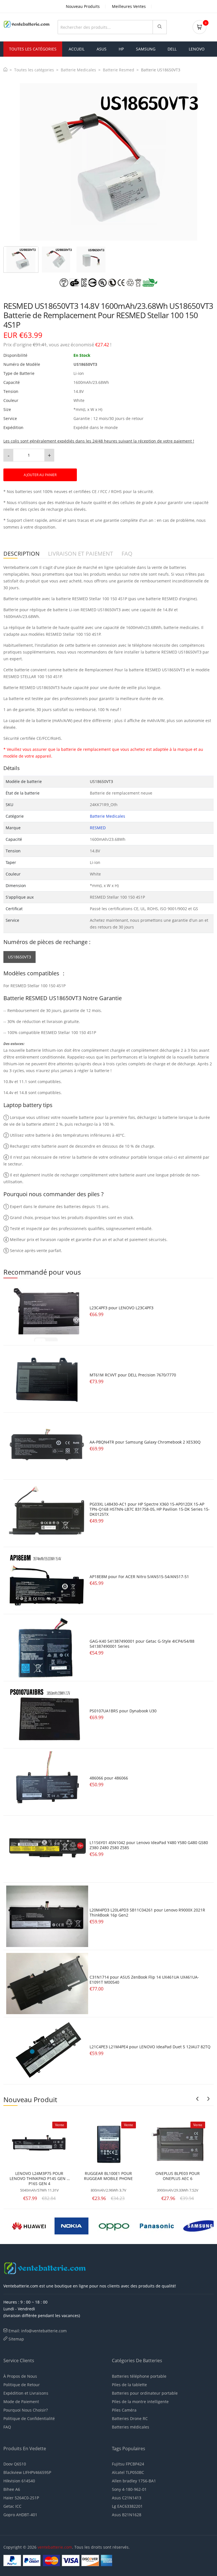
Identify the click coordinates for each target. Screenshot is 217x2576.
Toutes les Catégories (33, 49)
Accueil (77, 49)
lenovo (197, 49)
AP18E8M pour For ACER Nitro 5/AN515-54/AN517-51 (139, 1577)
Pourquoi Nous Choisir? (26, 2410)
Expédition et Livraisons (26, 2393)
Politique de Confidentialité (29, 2418)
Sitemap (16, 2339)
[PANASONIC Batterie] (157, 2225)
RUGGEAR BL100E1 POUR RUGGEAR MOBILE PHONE (108, 2176)
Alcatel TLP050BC (128, 2472)
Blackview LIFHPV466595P (27, 2472)
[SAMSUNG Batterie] (199, 2225)
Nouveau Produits (83, 6)
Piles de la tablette (129, 2385)
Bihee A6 (12, 2489)
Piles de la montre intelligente (140, 2402)
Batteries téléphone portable (139, 2376)
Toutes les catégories (34, 70)
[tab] (21, 259)
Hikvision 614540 (19, 2481)
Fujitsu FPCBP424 (128, 2464)
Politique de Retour (22, 2385)
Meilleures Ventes (129, 6)
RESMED (98, 828)
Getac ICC (12, 2506)
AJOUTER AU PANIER (40, 475)
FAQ (7, 2427)
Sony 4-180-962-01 (129, 2489)
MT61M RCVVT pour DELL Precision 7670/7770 (133, 1375)
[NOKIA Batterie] (71, 2225)
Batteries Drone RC (130, 2418)
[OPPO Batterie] (114, 2225)
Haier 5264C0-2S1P (21, 2498)
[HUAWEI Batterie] (29, 2225)
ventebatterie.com (55, 2547)
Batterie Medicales (78, 70)
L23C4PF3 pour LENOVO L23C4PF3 (121, 1308)
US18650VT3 (19, 957)
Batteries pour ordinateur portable (145, 2393)
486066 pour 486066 (109, 1778)
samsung (146, 49)
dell (172, 49)
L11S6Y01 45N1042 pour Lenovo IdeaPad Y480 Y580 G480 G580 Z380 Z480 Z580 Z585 (149, 1845)
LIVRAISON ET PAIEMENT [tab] (81, 554)
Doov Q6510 (15, 2464)
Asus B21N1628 (127, 2515)
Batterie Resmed (119, 70)
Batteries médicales (131, 2427)
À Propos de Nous (20, 2376)
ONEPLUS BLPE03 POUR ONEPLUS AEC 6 (178, 2176)
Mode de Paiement (21, 2402)
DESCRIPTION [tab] (21, 554)
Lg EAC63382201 (127, 2506)
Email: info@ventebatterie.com (38, 2331)
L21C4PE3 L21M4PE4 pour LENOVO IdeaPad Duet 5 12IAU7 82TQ (150, 2047)
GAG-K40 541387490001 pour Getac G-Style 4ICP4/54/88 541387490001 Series (142, 1644)
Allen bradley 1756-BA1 (134, 2481)
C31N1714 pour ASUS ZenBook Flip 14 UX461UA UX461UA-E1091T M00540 (144, 1980)
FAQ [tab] (127, 554)
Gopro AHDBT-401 (20, 2515)
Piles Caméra (124, 2410)
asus (102, 49)
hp (121, 49)
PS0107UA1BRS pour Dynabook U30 (123, 1711)
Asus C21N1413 (127, 2498)
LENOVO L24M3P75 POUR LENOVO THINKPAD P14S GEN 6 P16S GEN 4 (39, 2179)
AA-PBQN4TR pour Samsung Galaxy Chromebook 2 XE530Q (145, 1442)
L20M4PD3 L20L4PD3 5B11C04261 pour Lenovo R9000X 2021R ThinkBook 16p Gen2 (147, 1912)
